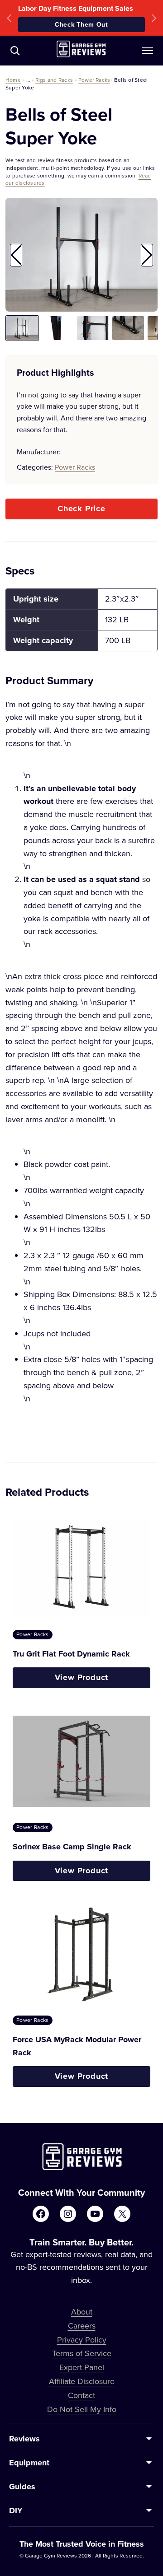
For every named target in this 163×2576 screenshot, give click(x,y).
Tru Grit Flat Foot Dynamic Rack (71, 1654)
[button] (9, 18)
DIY (16, 2511)
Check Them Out (81, 24)
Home (13, 80)
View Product (82, 1677)
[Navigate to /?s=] (15, 51)
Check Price (81, 509)
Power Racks (94, 80)
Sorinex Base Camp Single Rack (72, 1847)
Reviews (24, 2439)
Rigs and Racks (54, 80)
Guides (22, 2487)
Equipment (29, 2463)
